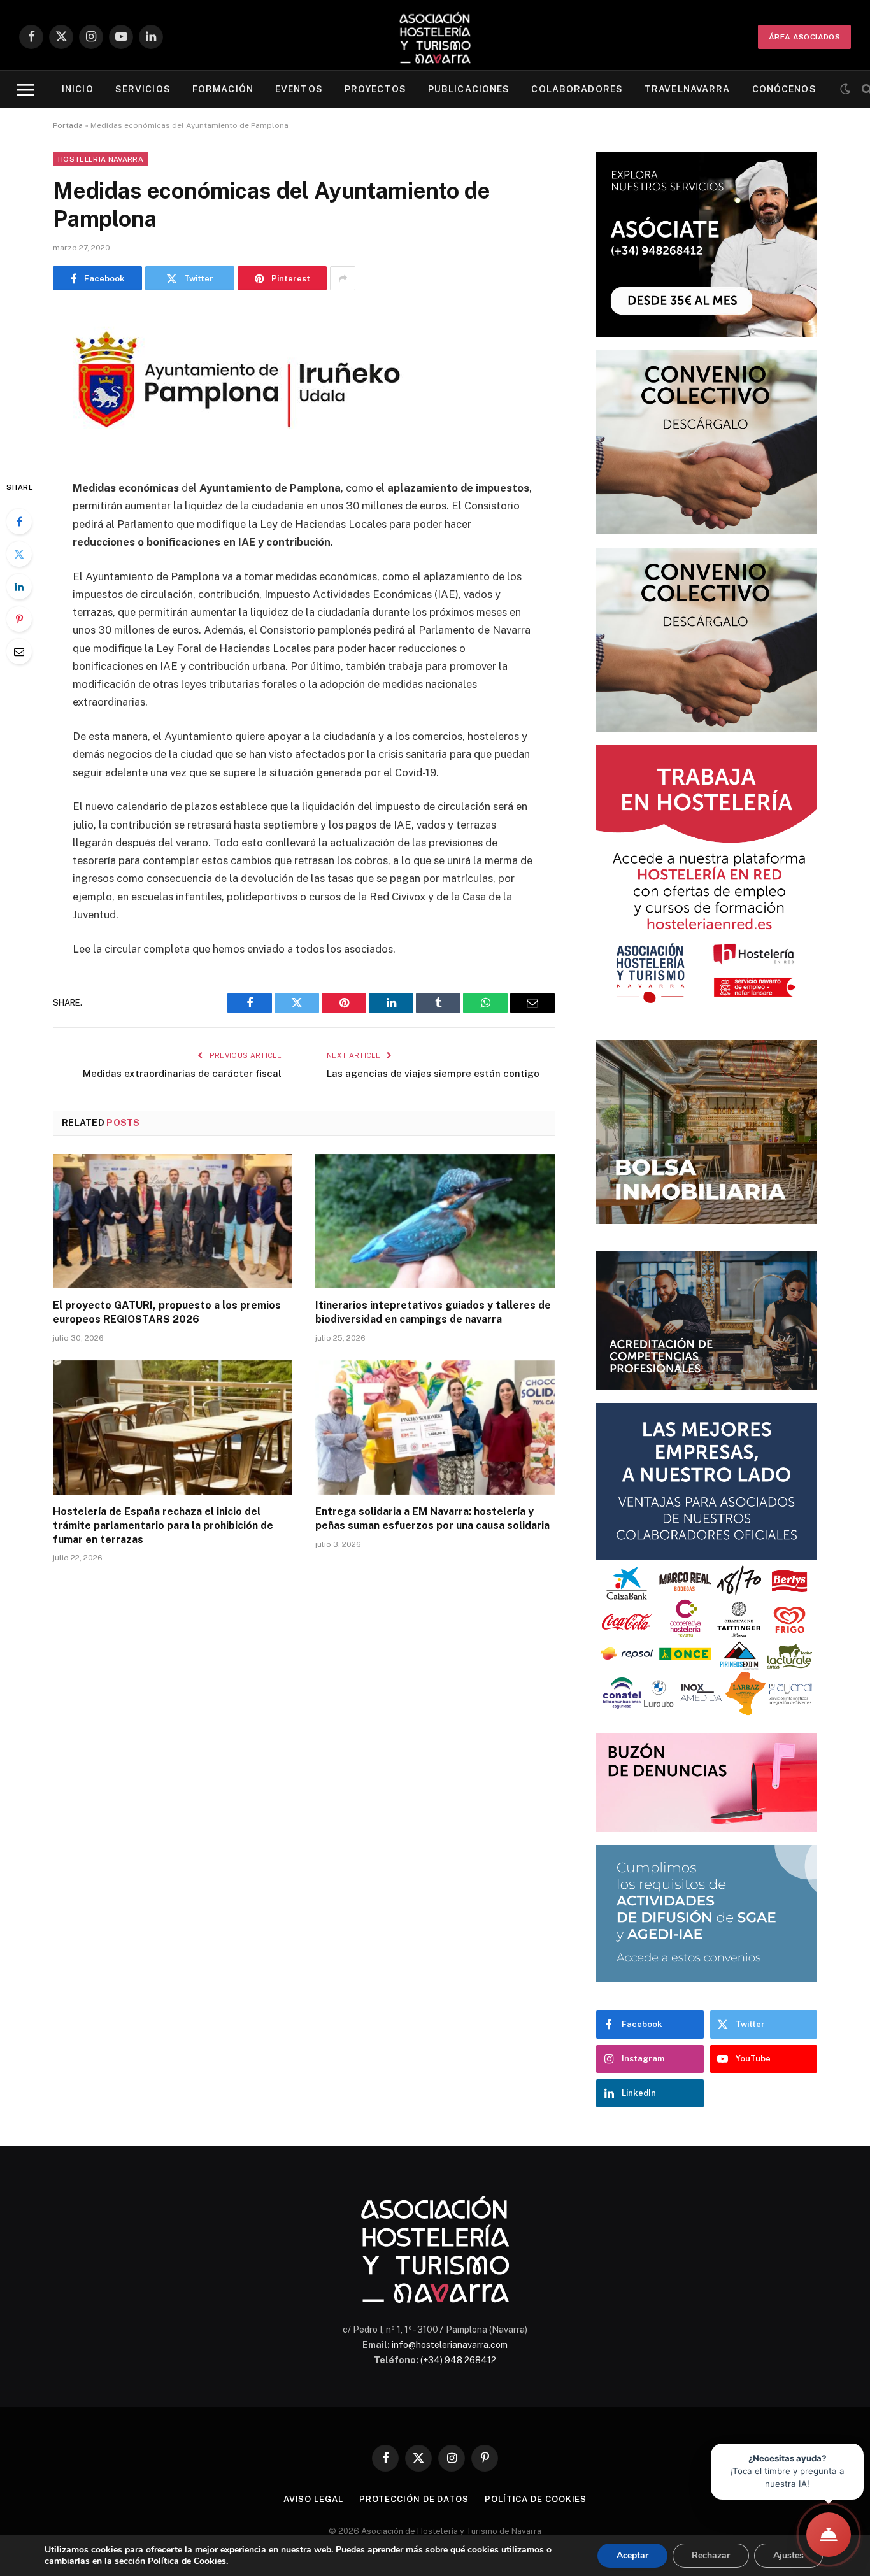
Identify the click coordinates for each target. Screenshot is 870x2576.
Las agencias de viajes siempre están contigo (433, 1073)
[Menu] (25, 89)
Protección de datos (414, 2499)
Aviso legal (313, 2499)
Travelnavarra (688, 89)
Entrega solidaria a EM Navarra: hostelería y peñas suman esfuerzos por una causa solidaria (432, 1519)
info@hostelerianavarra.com (450, 2345)
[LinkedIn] (19, 587)
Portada (68, 125)
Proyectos (375, 89)
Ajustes (788, 2555)
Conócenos (784, 89)
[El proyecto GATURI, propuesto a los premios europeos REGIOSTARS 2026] (173, 1221)
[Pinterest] (19, 619)
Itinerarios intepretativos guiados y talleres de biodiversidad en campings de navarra (433, 1312)
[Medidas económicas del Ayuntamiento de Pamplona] (239, 452)
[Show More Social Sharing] (343, 278)
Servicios (143, 89)
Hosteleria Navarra (101, 159)
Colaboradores (577, 89)
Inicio (78, 89)
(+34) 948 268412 (458, 2360)
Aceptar (632, 2555)
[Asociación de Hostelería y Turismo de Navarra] (435, 37)
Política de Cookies (187, 2561)
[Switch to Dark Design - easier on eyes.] (845, 89)
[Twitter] (19, 554)
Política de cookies (536, 2499)
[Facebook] (19, 522)
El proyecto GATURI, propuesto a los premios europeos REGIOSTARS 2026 (167, 1312)
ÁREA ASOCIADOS (804, 37)
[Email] (19, 651)
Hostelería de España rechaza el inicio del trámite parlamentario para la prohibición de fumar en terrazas (163, 1526)
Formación (223, 89)
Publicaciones (469, 89)
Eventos (299, 89)
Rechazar (711, 2555)
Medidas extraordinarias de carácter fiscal (182, 1073)
